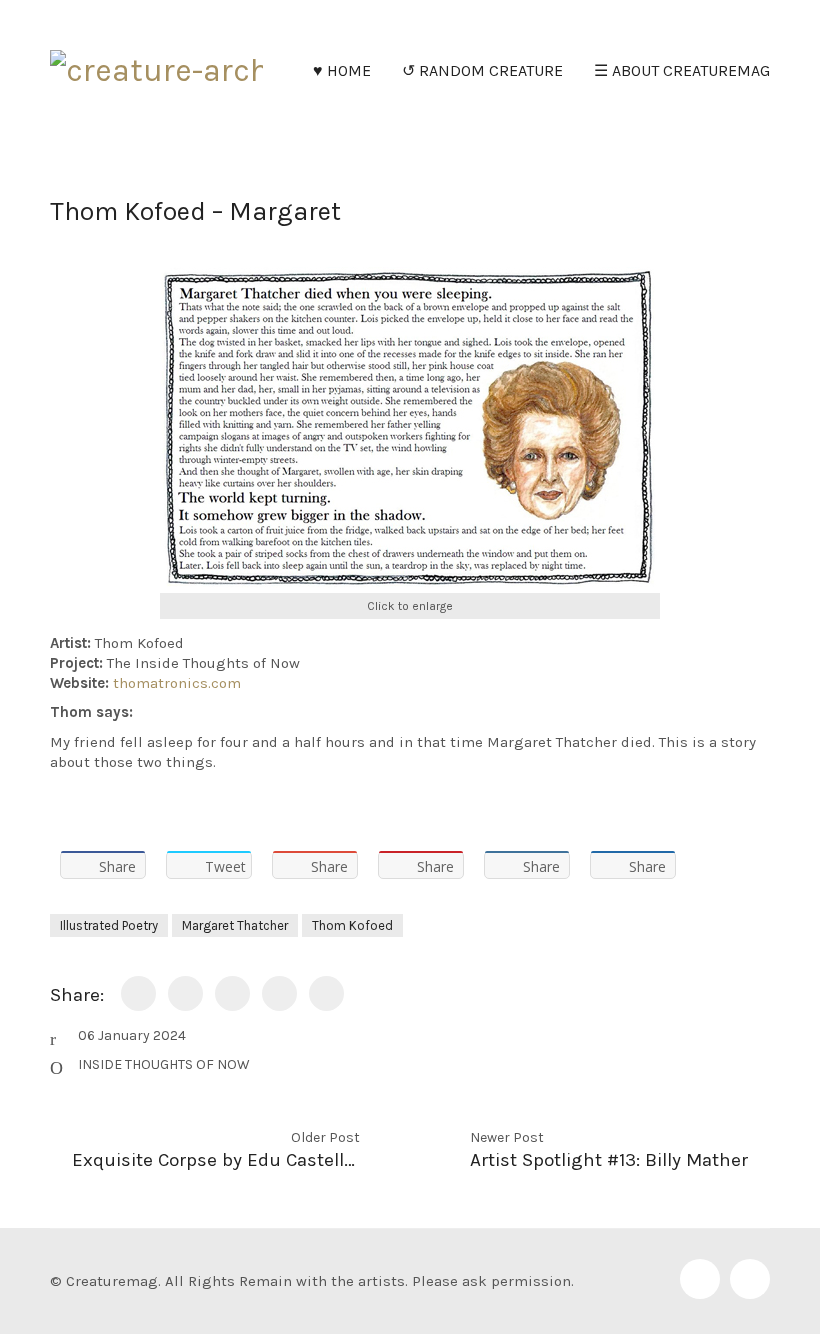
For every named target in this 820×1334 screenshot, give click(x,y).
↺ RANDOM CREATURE (482, 70)
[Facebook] (700, 1279)
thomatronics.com (177, 683)
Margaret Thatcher (235, 925)
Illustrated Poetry (109, 925)
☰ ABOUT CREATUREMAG (682, 70)
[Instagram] (750, 1279)
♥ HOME (342, 70)
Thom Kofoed (352, 925)
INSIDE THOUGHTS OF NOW (164, 1064)
